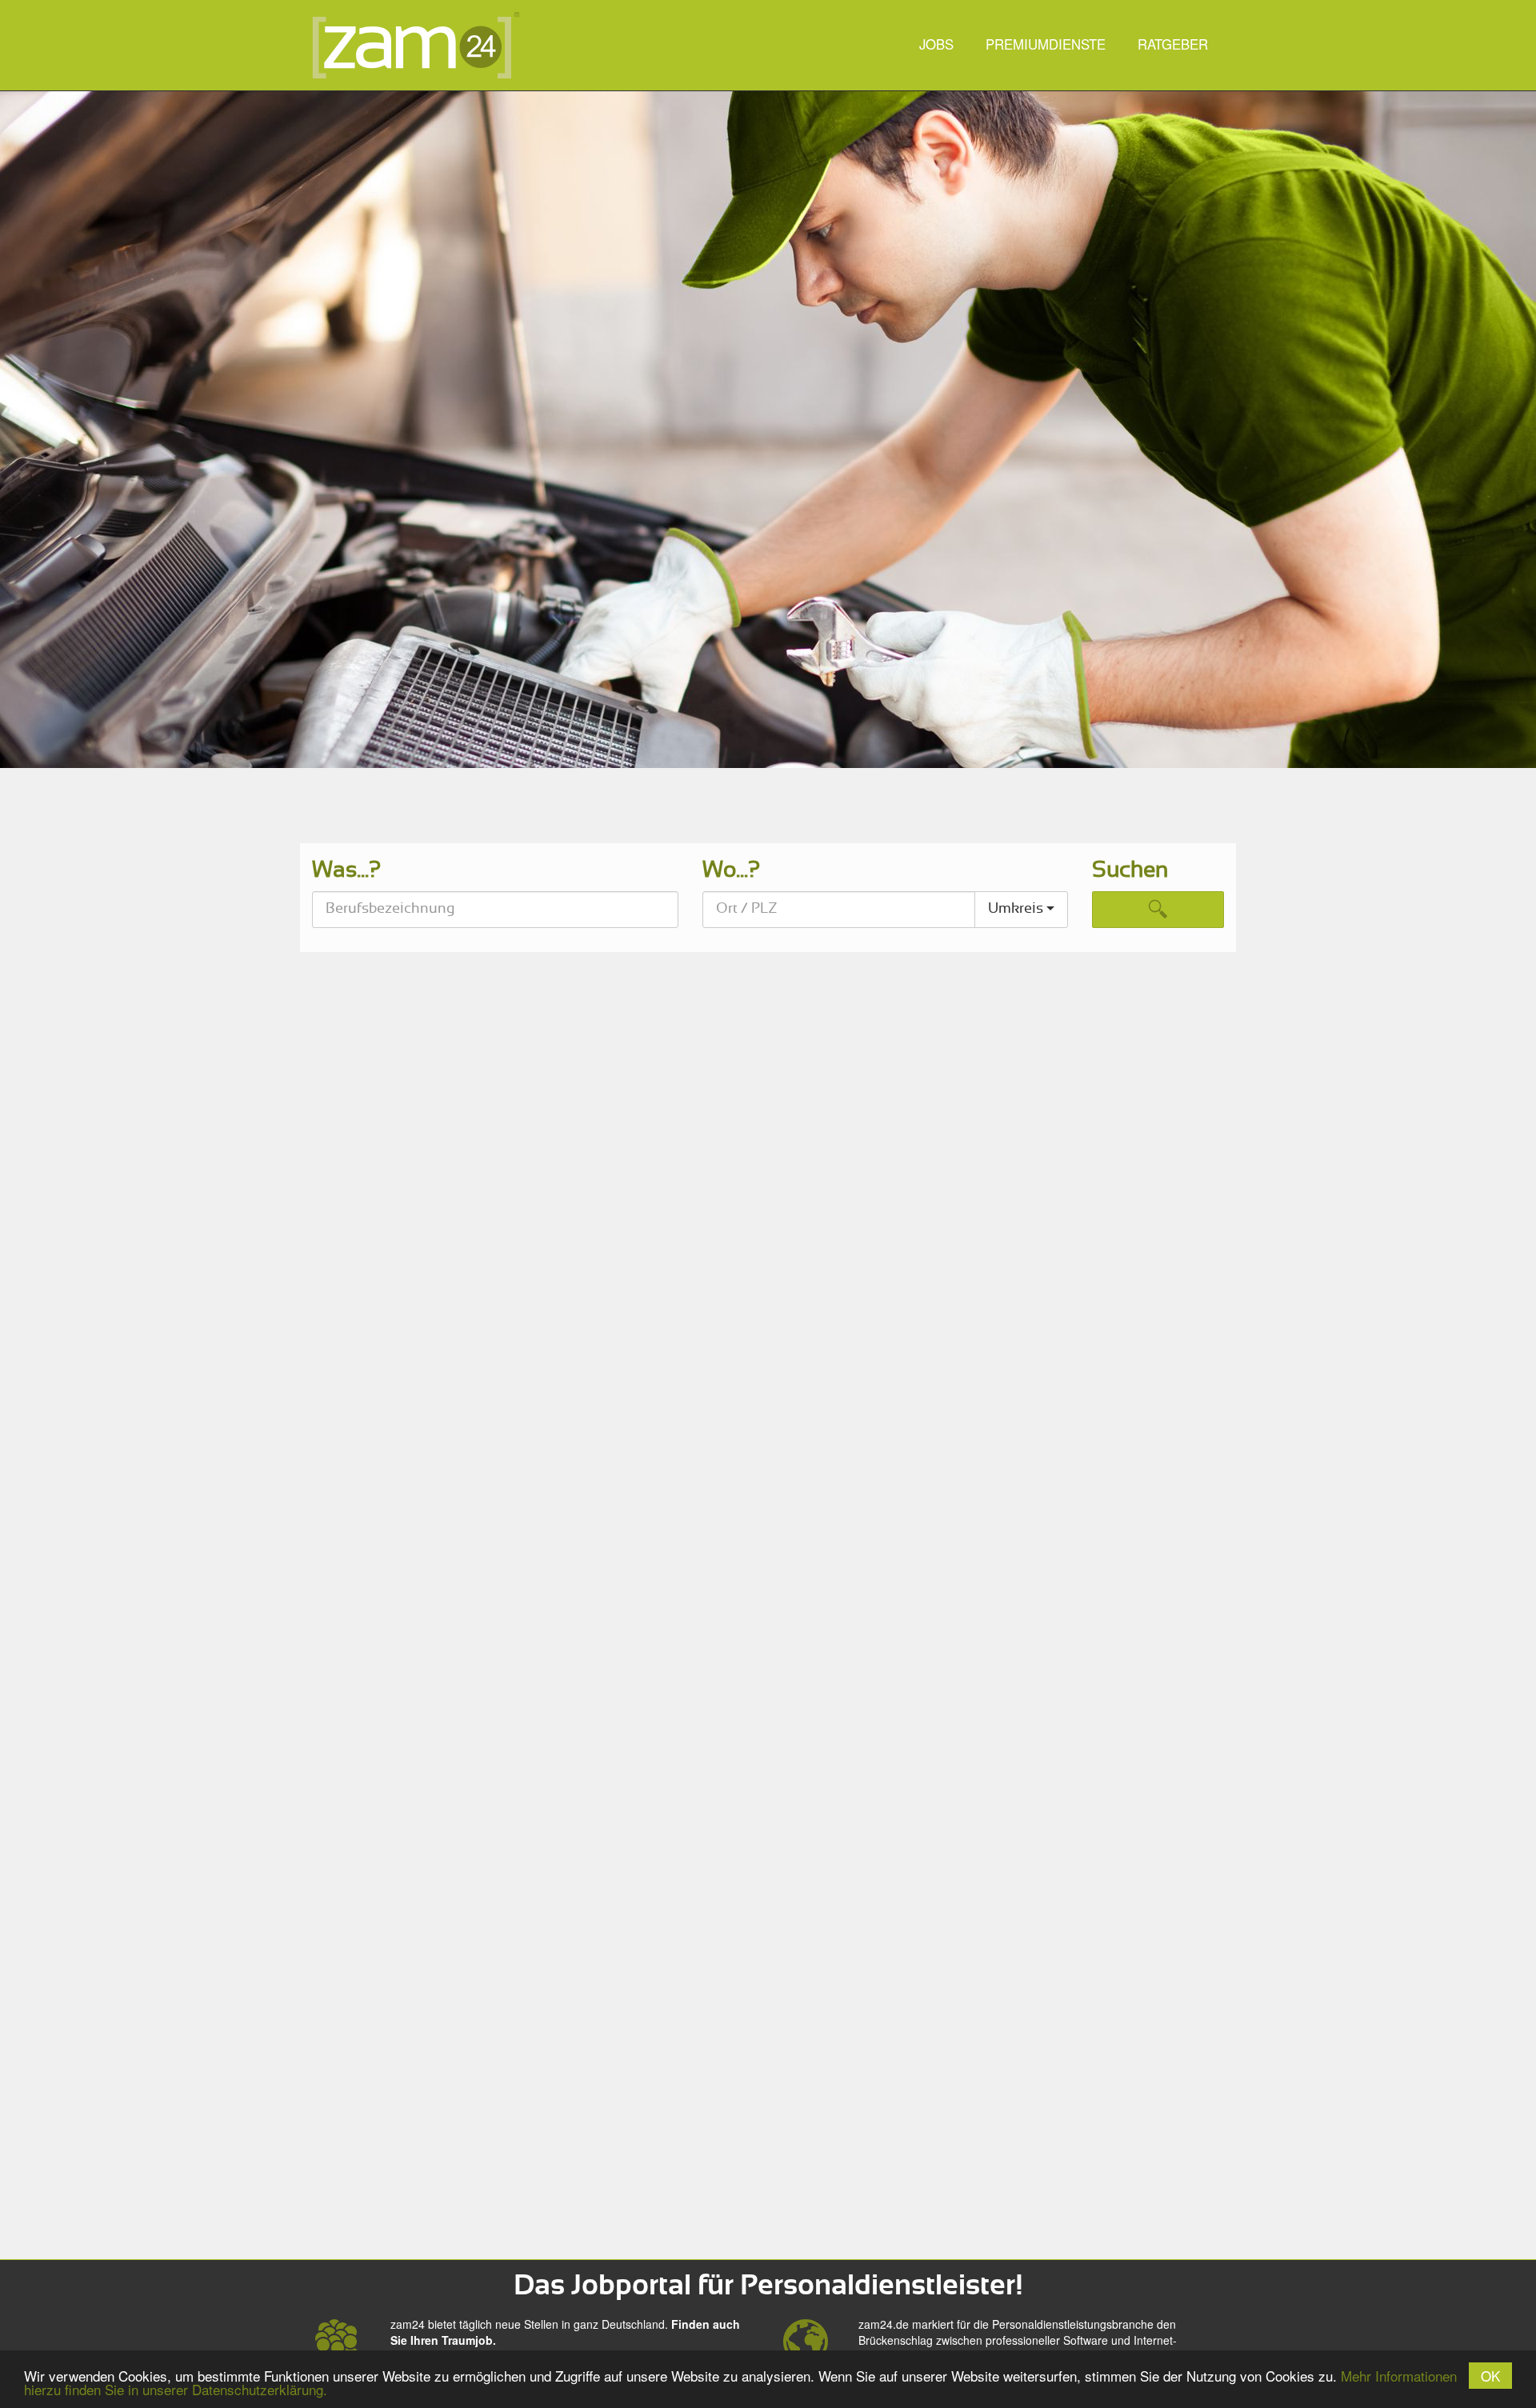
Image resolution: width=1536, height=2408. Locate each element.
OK (1490, 2376)
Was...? (346, 871)
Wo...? (731, 871)
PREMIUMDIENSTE (1046, 44)
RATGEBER (1173, 44)
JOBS (936, 44)
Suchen (1130, 871)
